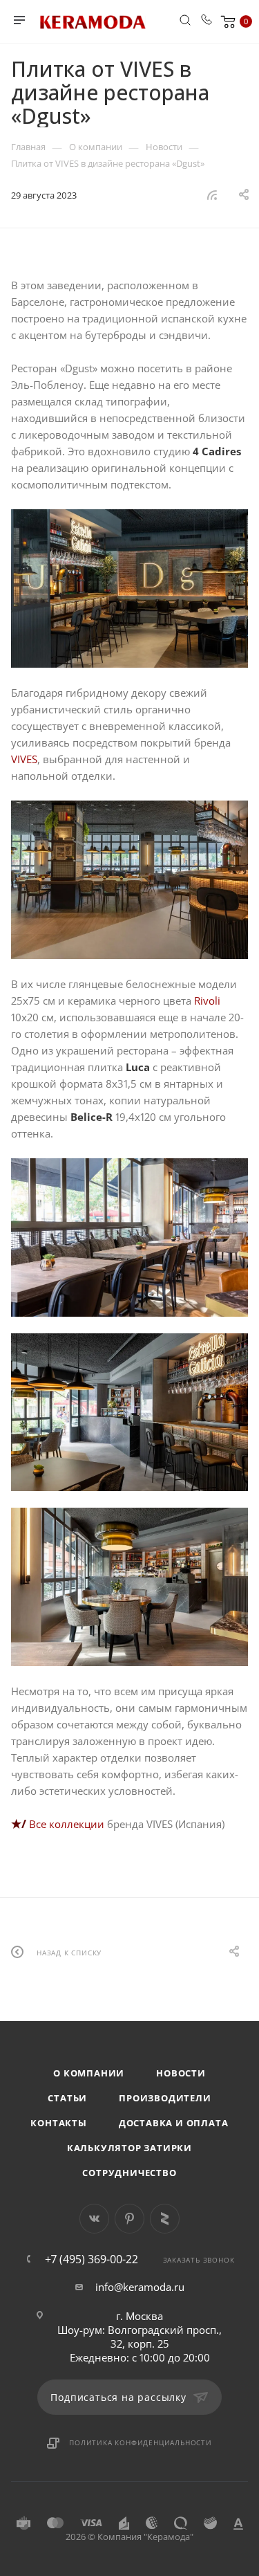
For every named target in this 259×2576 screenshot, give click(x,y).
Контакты (58, 2123)
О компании (89, 2073)
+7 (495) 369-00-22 (92, 2259)
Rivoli (207, 1001)
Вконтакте (94, 2219)
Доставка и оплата (174, 2123)
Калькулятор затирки (129, 2148)
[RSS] (212, 194)
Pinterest (129, 2219)
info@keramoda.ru (140, 2287)
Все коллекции (67, 1824)
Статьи (67, 2098)
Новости (181, 2073)
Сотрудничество (129, 2173)
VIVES (24, 759)
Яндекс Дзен (165, 2219)
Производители (165, 2098)
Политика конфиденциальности (141, 2442)
